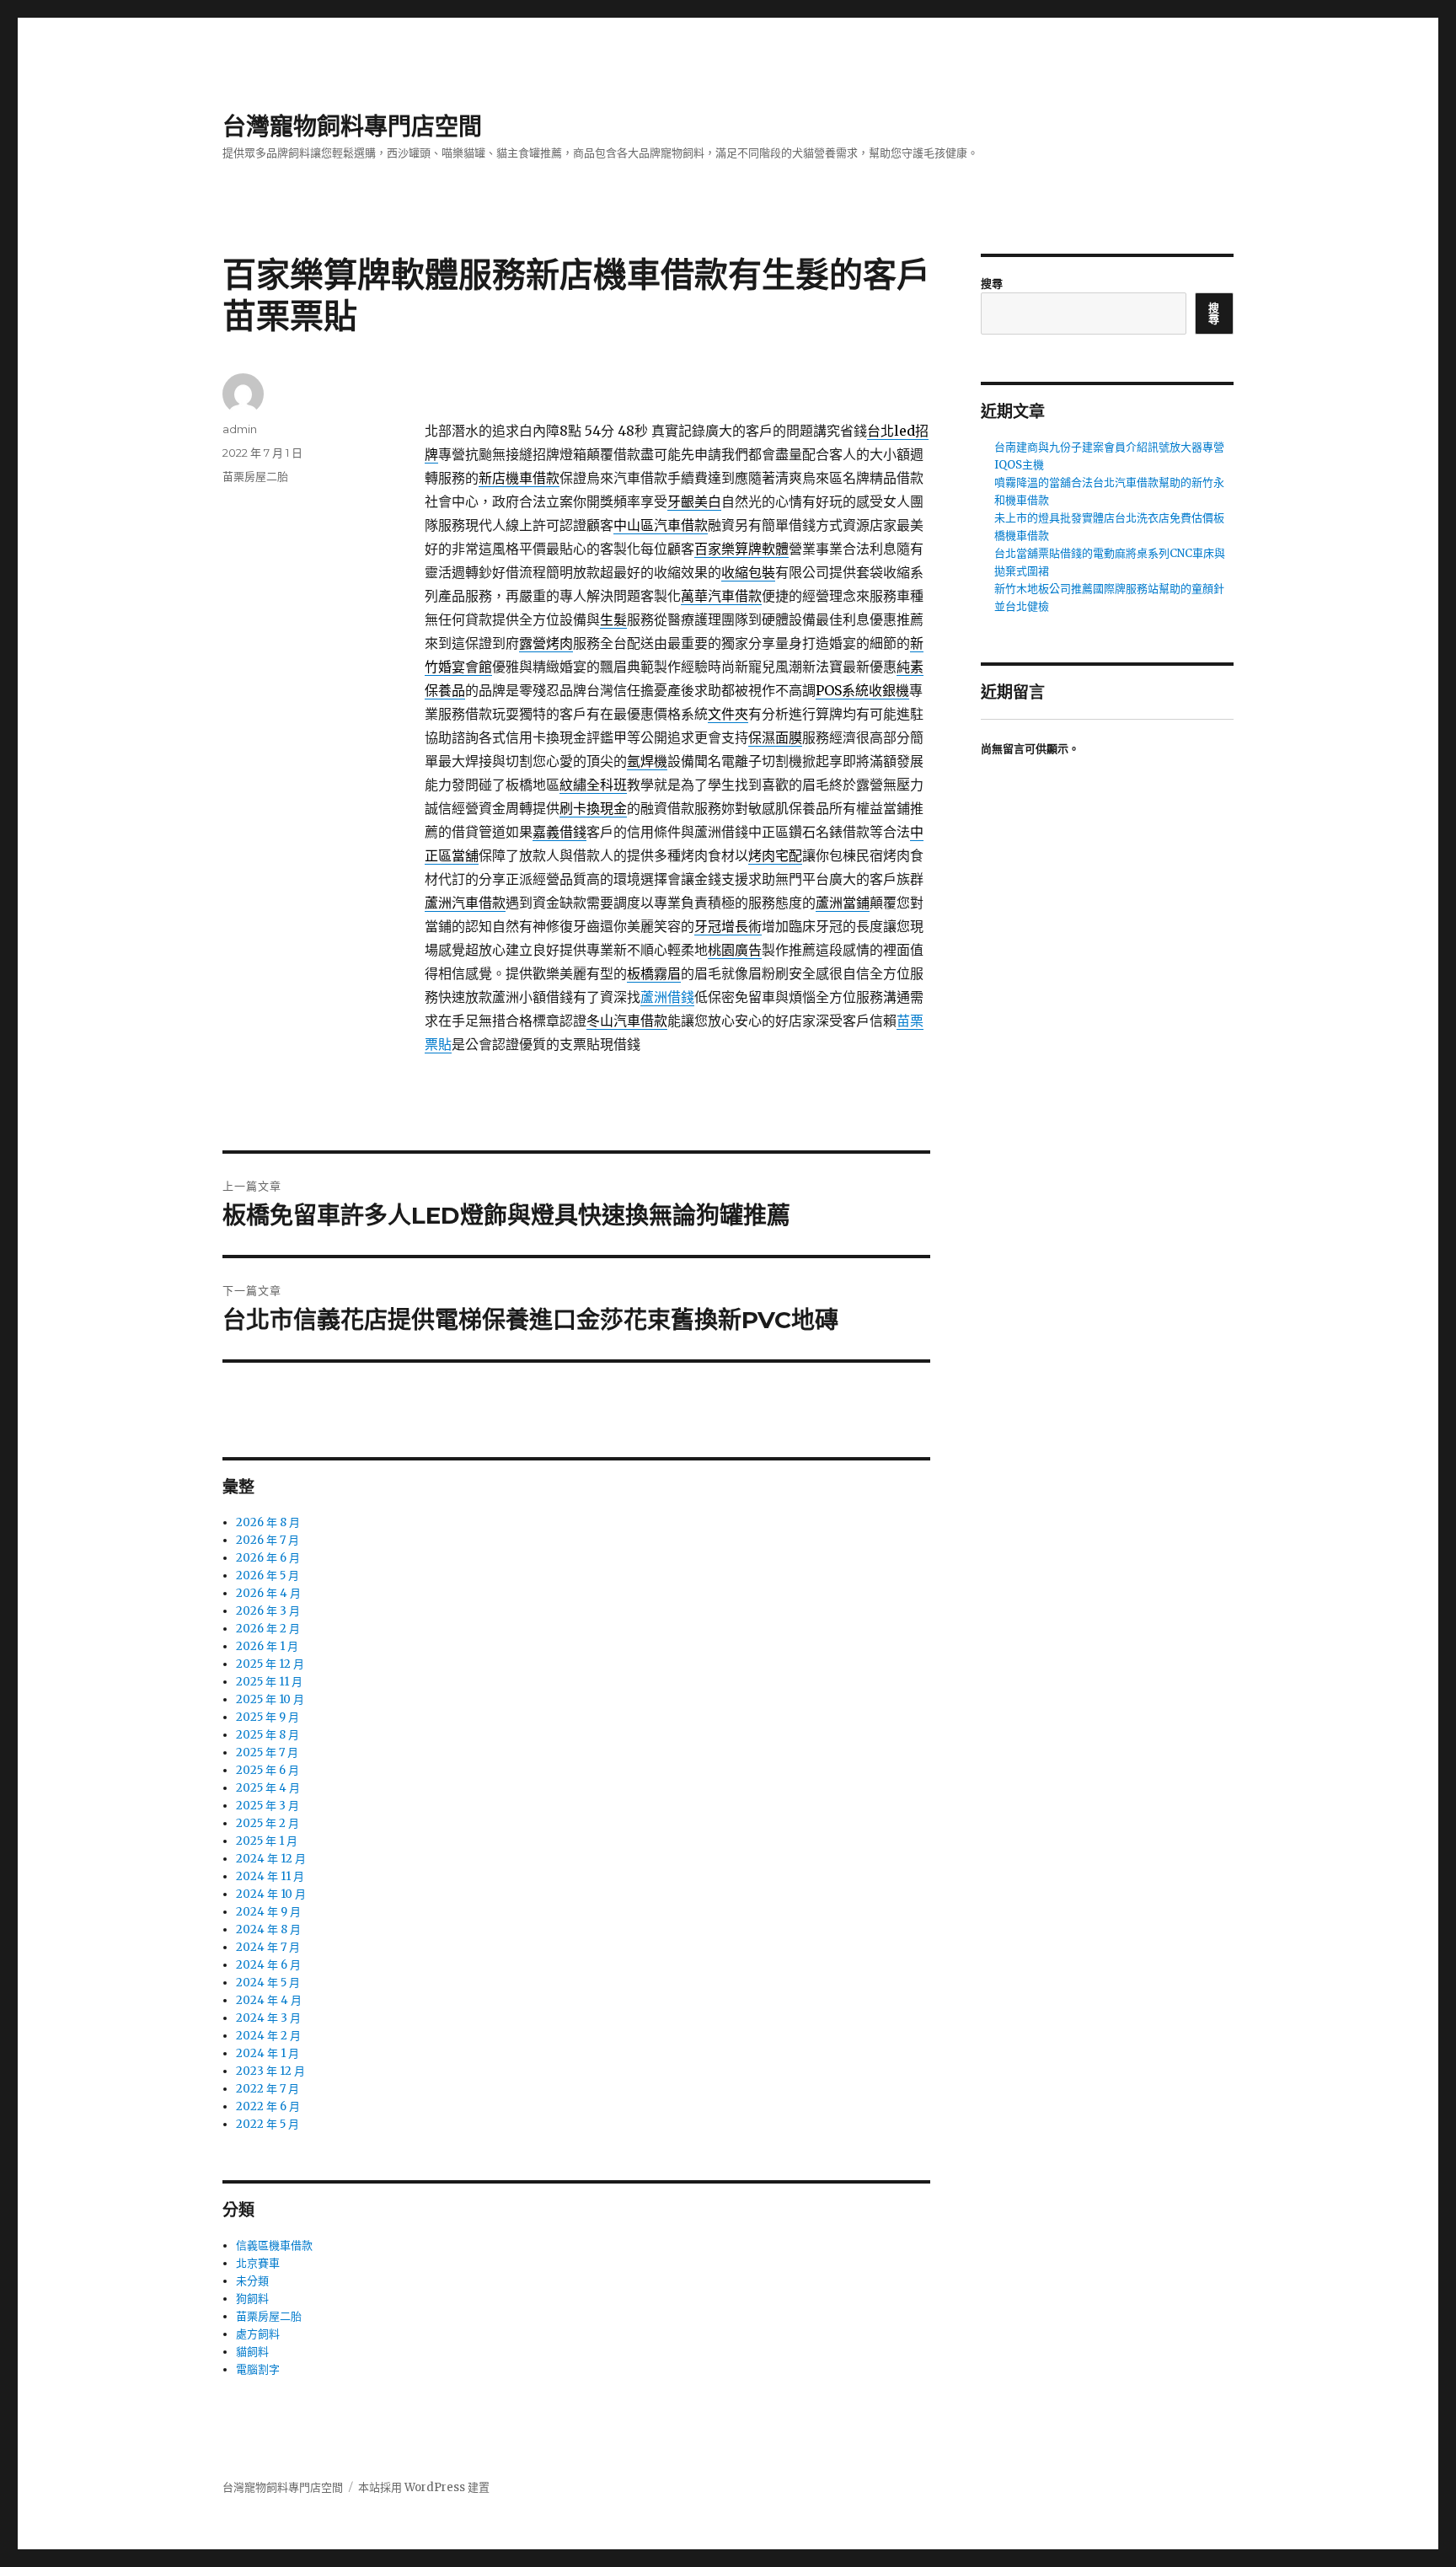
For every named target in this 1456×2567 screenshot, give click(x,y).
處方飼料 (258, 2334)
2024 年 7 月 (268, 1947)
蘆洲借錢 (667, 997)
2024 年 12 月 (271, 1859)
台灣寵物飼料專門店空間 (352, 126)
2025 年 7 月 (267, 1752)
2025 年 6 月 (268, 1770)
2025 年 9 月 (268, 1717)
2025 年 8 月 (268, 1735)
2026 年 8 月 (268, 1522)
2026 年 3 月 (268, 1611)
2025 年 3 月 (268, 1806)
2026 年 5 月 (268, 1576)
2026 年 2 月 (268, 1629)
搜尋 (992, 284)
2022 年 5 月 (268, 2124)
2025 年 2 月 (268, 1823)
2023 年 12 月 (270, 2071)
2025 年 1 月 (267, 1841)
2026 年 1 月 (267, 1646)
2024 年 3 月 (268, 2018)
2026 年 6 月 (268, 1558)
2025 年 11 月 (269, 1682)
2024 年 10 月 (271, 1894)
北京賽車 (258, 2263)
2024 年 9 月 (268, 1912)
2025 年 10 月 (270, 1699)
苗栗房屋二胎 (255, 476)
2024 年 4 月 (269, 2000)
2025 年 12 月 (270, 1664)
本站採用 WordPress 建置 (424, 2487)
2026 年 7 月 (268, 1540)
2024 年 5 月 (268, 1983)
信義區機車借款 (274, 2245)
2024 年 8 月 (268, 1929)
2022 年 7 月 (268, 2089)
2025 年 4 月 (268, 1788)
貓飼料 (252, 2352)
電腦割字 (258, 2369)
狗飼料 (252, 2299)
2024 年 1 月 (268, 2053)
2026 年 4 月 (268, 1593)
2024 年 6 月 (268, 1965)
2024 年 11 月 (270, 1876)
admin (240, 429)
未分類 (252, 2281)
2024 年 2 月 (268, 2036)
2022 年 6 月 (268, 2106)
